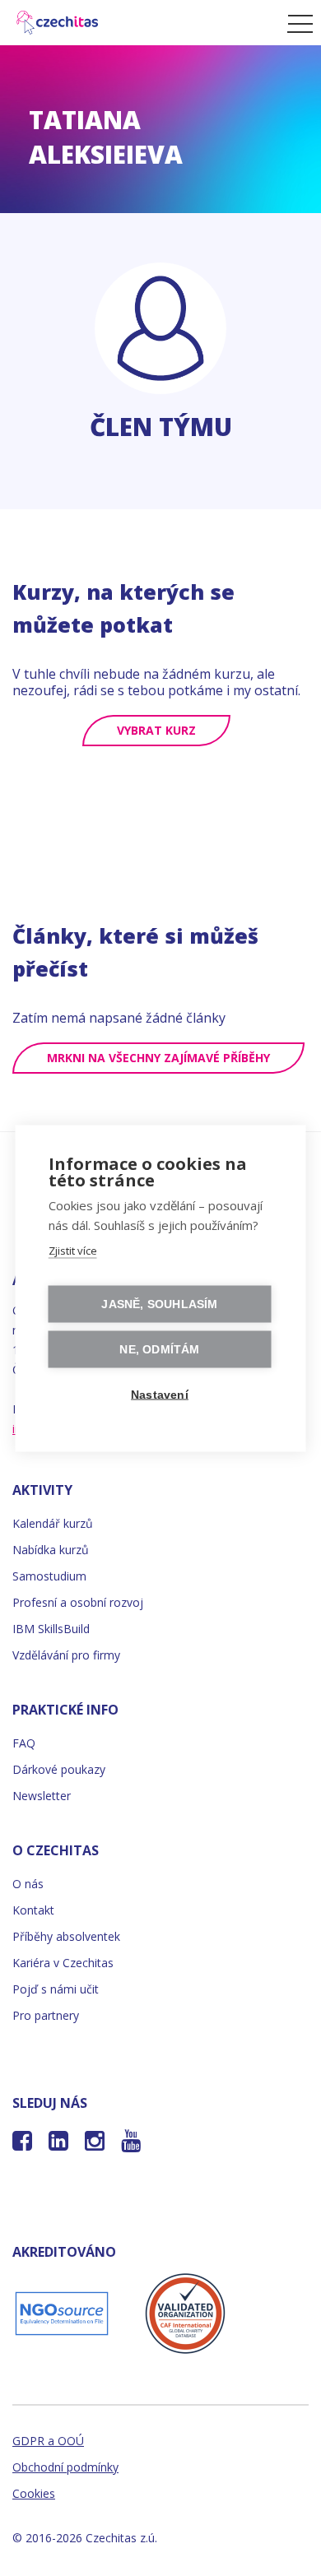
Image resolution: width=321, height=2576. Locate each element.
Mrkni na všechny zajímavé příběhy (158, 1058)
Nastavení (160, 1394)
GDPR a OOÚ (48, 2441)
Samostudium (49, 1576)
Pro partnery (46, 2015)
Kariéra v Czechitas (63, 1963)
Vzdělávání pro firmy (66, 1655)
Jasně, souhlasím (159, 1304)
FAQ (24, 1743)
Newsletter (42, 1796)
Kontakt (33, 1910)
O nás (28, 1884)
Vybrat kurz (156, 730)
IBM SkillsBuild (51, 1629)
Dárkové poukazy (59, 1769)
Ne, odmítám (159, 1349)
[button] (296, 23)
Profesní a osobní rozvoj (78, 1602)
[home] (140, 23)
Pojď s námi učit (56, 1989)
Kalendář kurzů (53, 1523)
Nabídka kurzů (51, 1550)
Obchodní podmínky (65, 2467)
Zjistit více (73, 1250)
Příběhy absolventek (66, 1936)
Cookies (34, 2493)
